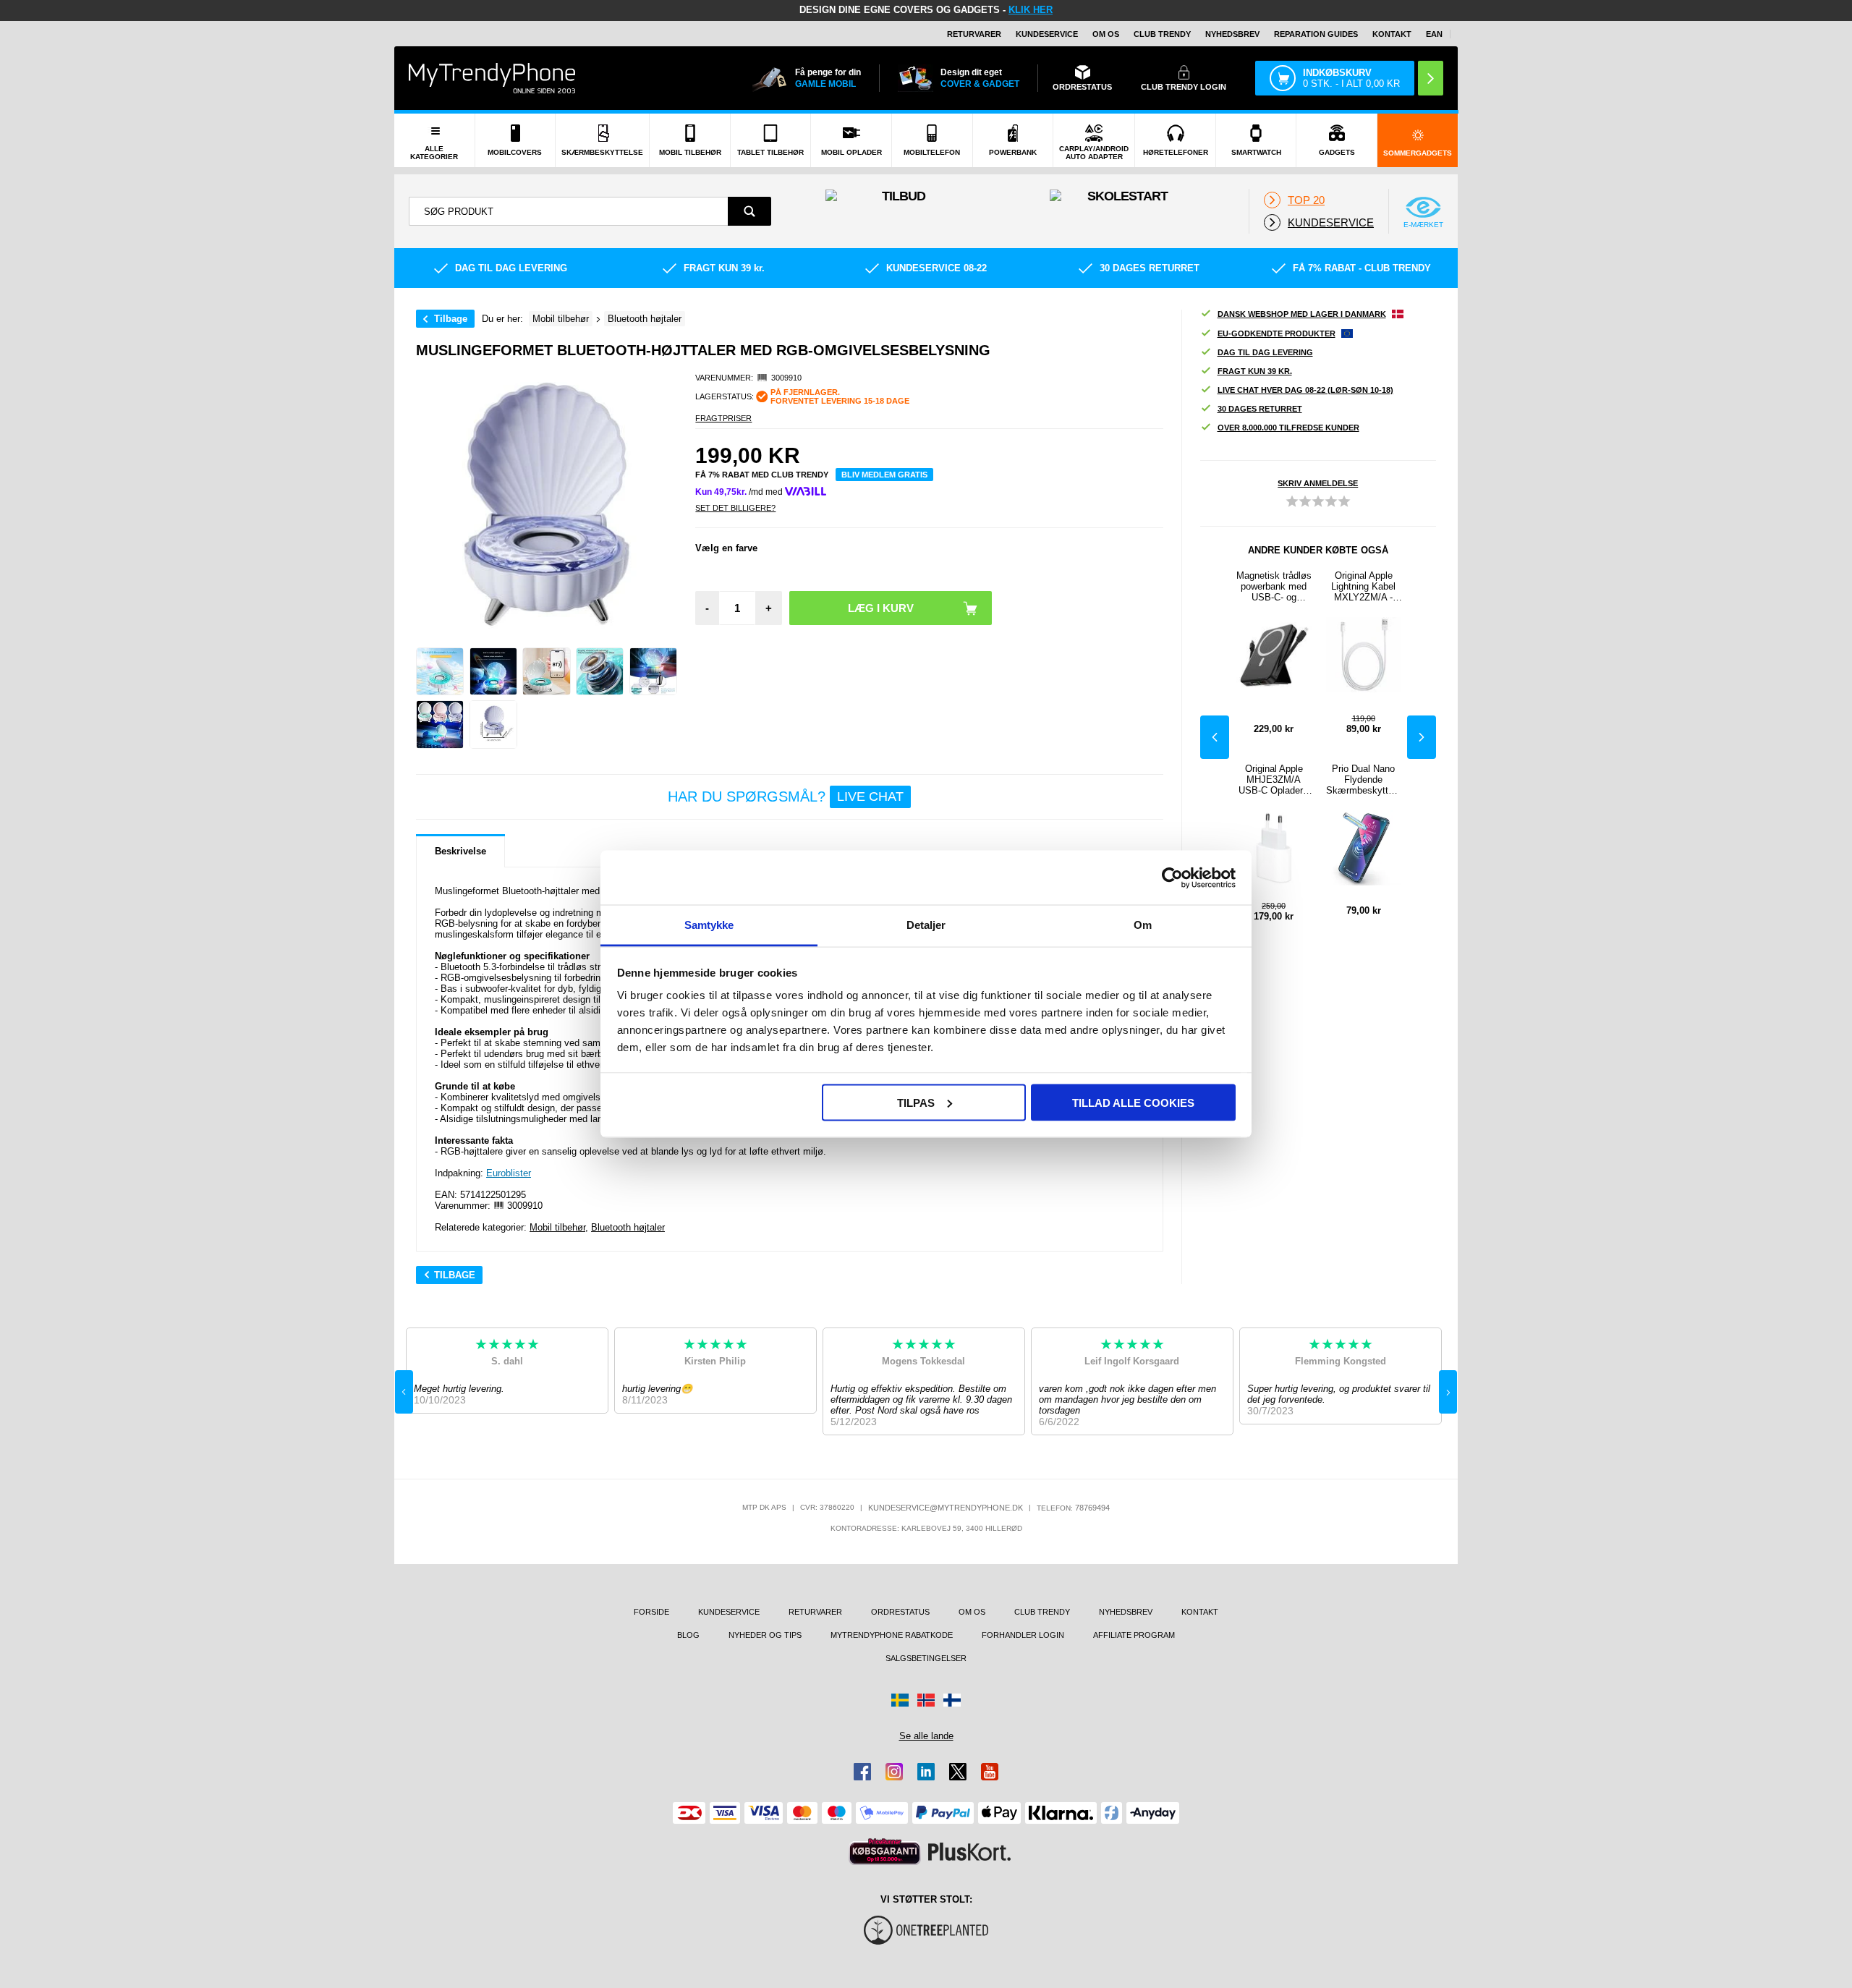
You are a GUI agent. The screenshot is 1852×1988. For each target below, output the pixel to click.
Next (1422, 737)
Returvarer (974, 34)
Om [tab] (1143, 925)
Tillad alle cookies (1133, 1102)
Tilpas (916, 1102)
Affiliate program (1134, 1635)
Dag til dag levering (1265, 352)
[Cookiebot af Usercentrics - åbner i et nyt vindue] (1172, 878)
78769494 (1092, 1508)
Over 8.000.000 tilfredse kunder (1288, 428)
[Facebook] (862, 1772)
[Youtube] (990, 1772)
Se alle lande (926, 1736)
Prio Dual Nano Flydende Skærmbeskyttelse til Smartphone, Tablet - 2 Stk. (1363, 780)
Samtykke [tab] (709, 925)
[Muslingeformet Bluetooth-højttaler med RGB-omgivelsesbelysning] (440, 671)
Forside (651, 1612)
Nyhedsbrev (1232, 34)
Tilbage (451, 319)
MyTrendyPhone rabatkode (892, 1635)
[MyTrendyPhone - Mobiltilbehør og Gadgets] (492, 78)
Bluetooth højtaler (628, 1227)
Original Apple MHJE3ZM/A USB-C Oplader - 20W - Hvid (1274, 780)
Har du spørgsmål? (786, 797)
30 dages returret (1260, 409)
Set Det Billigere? (735, 508)
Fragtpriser (723, 418)
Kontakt (1392, 34)
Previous (1215, 737)
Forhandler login (1023, 1635)
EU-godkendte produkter (1277, 334)
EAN (1434, 34)
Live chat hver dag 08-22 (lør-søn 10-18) (1305, 390)
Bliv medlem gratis (884, 475)
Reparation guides (1316, 34)
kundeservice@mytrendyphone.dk (946, 1508)
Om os (1106, 34)
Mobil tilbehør (557, 1227)
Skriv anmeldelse (1318, 483)
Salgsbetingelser (926, 1658)
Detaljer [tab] (926, 925)
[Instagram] (894, 1772)
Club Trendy (1162, 34)
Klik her (1031, 10)
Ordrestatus (900, 1612)
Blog (688, 1635)
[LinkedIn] (926, 1772)
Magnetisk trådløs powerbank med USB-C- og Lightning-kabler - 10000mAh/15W (1274, 586)
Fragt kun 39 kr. (1255, 371)
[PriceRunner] (885, 1852)
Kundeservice (1047, 34)
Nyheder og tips (765, 1635)
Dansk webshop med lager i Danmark (1302, 314)
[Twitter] (958, 1772)
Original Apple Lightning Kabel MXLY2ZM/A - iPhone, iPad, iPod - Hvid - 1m (1364, 586)
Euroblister (509, 1173)
